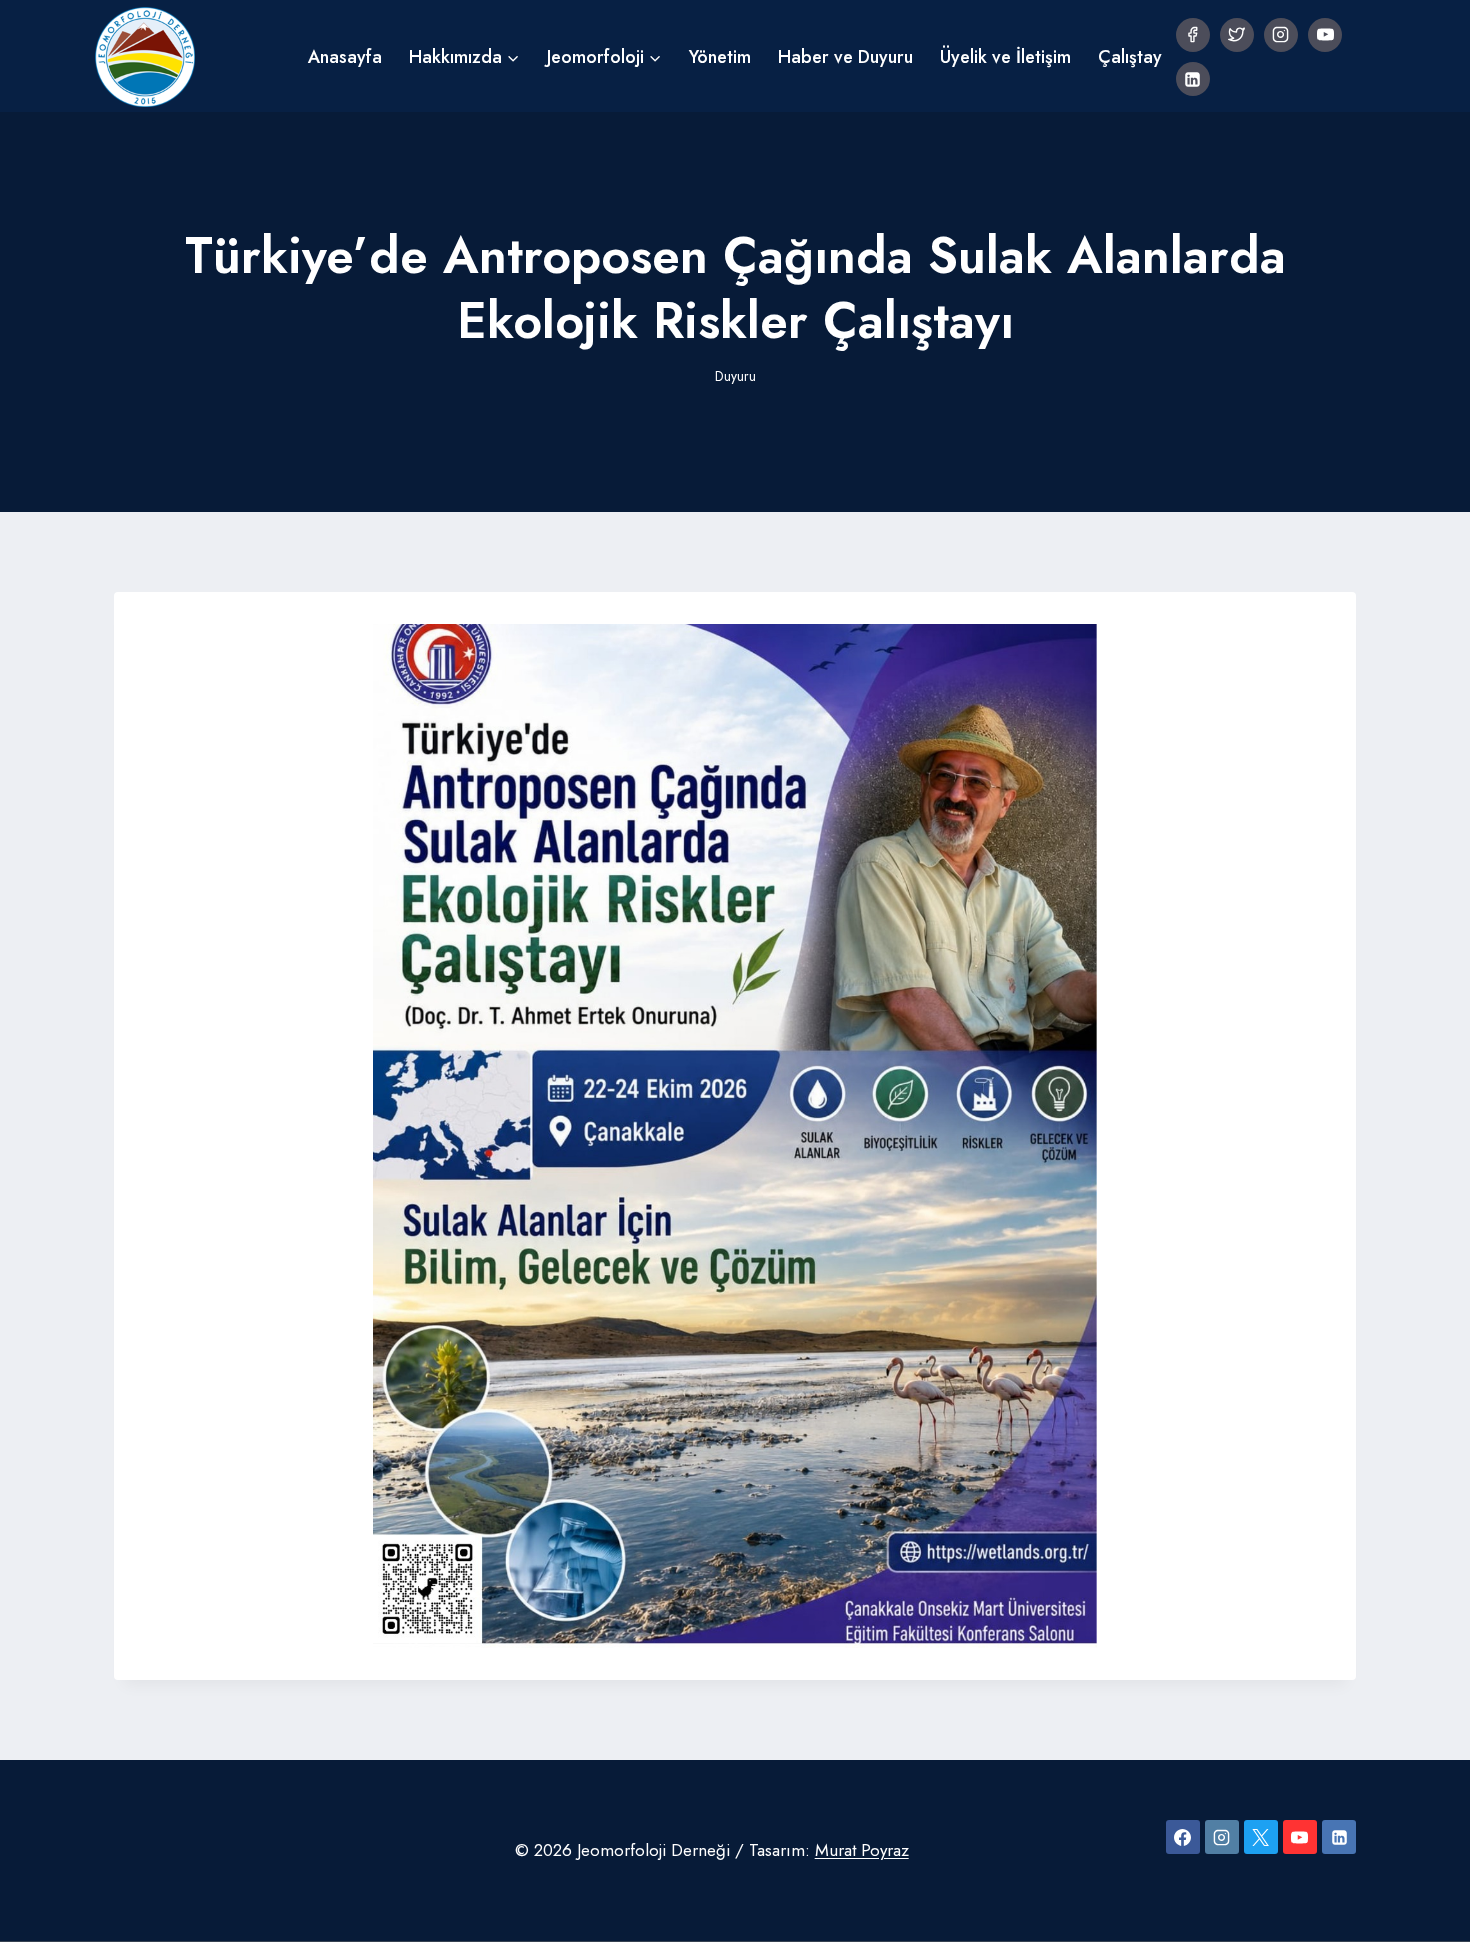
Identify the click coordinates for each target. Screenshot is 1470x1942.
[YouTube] (1325, 35)
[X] (1261, 1837)
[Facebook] (1193, 35)
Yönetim (720, 57)
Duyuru (735, 376)
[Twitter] (1237, 35)
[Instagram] (1281, 35)
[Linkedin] (1193, 79)
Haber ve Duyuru (845, 57)
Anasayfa (345, 57)
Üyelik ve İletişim (1005, 57)
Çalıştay (1130, 57)
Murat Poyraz (862, 1850)
